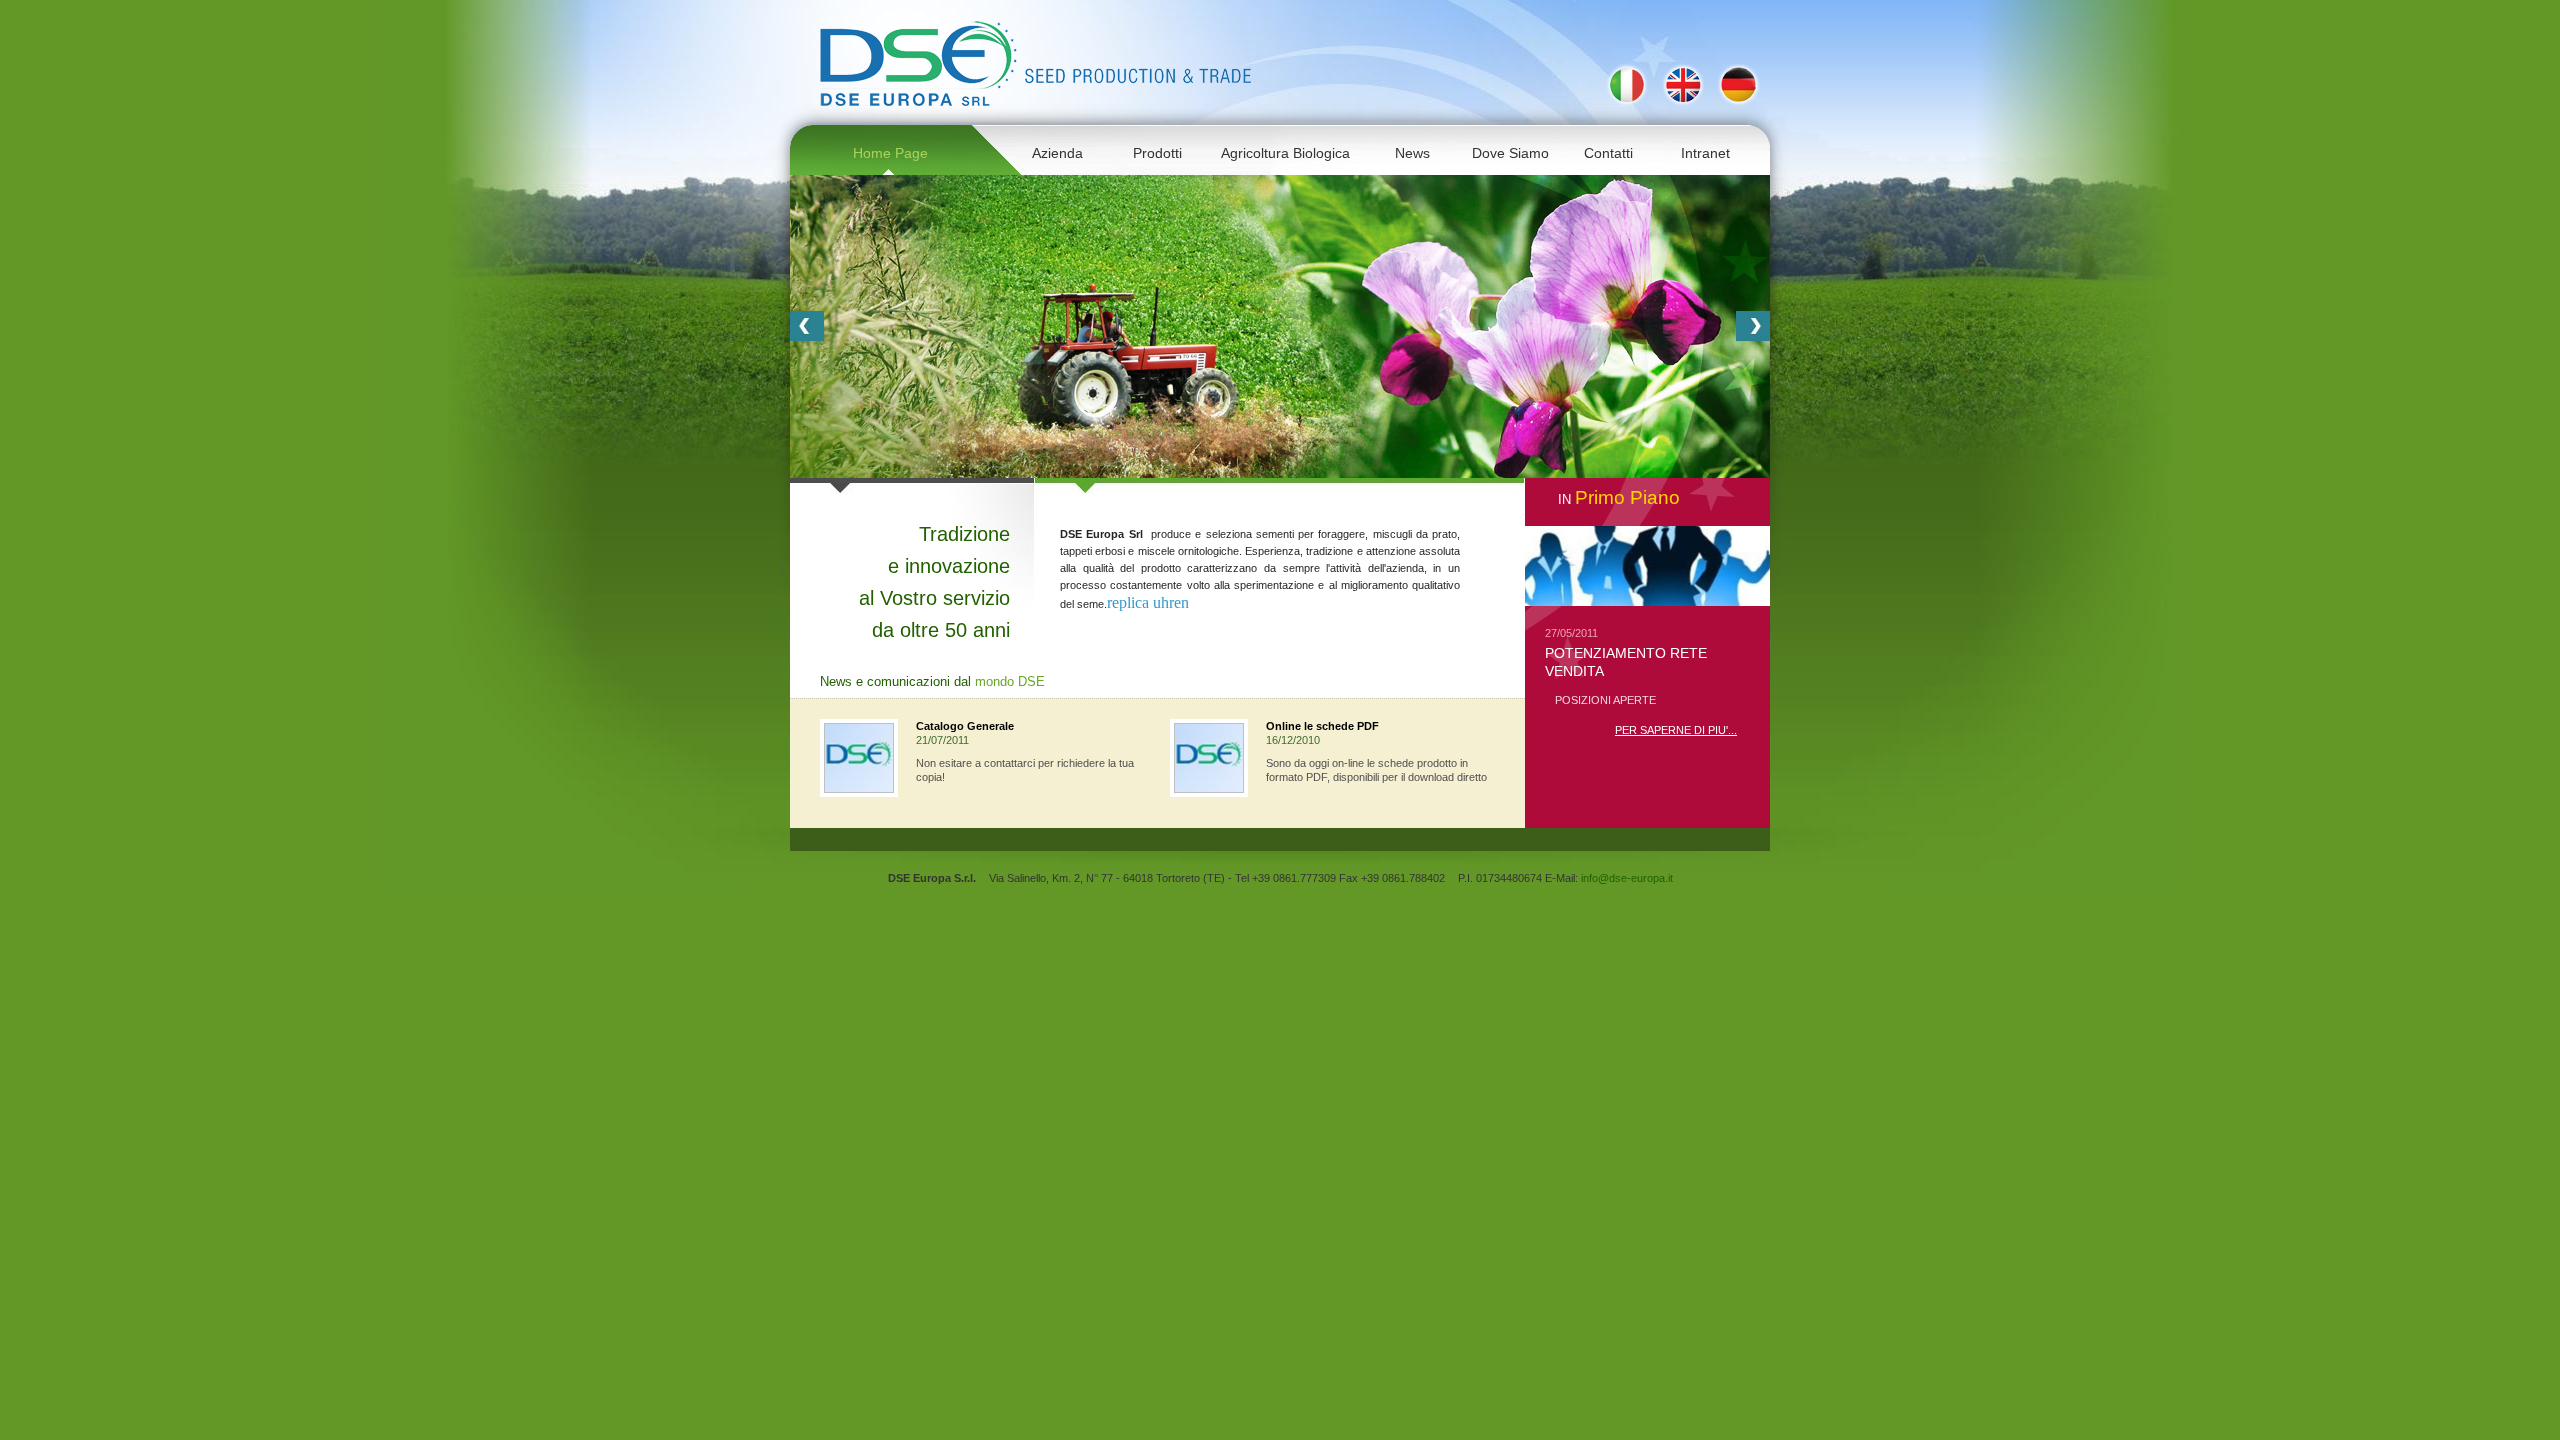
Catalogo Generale (965, 726)
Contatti (1608, 153)
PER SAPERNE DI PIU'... (1676, 730)
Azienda (1057, 153)
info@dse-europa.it (1627, 878)
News (1412, 153)
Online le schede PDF (1322, 726)
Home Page (890, 153)
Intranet (1705, 153)
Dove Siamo (1510, 153)
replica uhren (1148, 602)
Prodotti (1157, 153)
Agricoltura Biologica (1285, 153)
